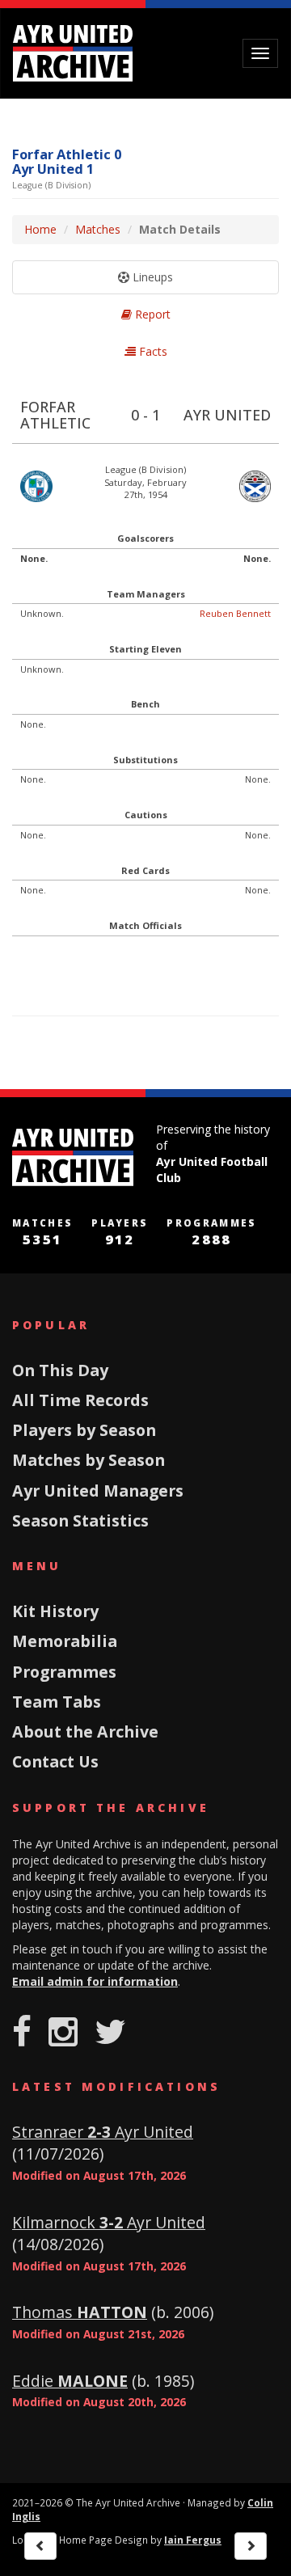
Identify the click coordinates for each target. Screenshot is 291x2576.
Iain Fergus (193, 2540)
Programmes (64, 1672)
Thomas (80, 2312)
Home (40, 229)
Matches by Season (89, 1460)
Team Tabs (57, 1702)
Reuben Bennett (235, 613)
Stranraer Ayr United (103, 2132)
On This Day (60, 1370)
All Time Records (80, 1400)
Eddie (70, 2381)
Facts (152, 351)
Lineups (151, 277)
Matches (98, 229)
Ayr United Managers (98, 1491)
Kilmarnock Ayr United (109, 2222)
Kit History (55, 1611)
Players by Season (84, 1430)
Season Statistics (80, 1520)
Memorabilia (65, 1641)
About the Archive (85, 1731)
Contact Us (55, 1761)
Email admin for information (95, 1981)
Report (151, 314)
